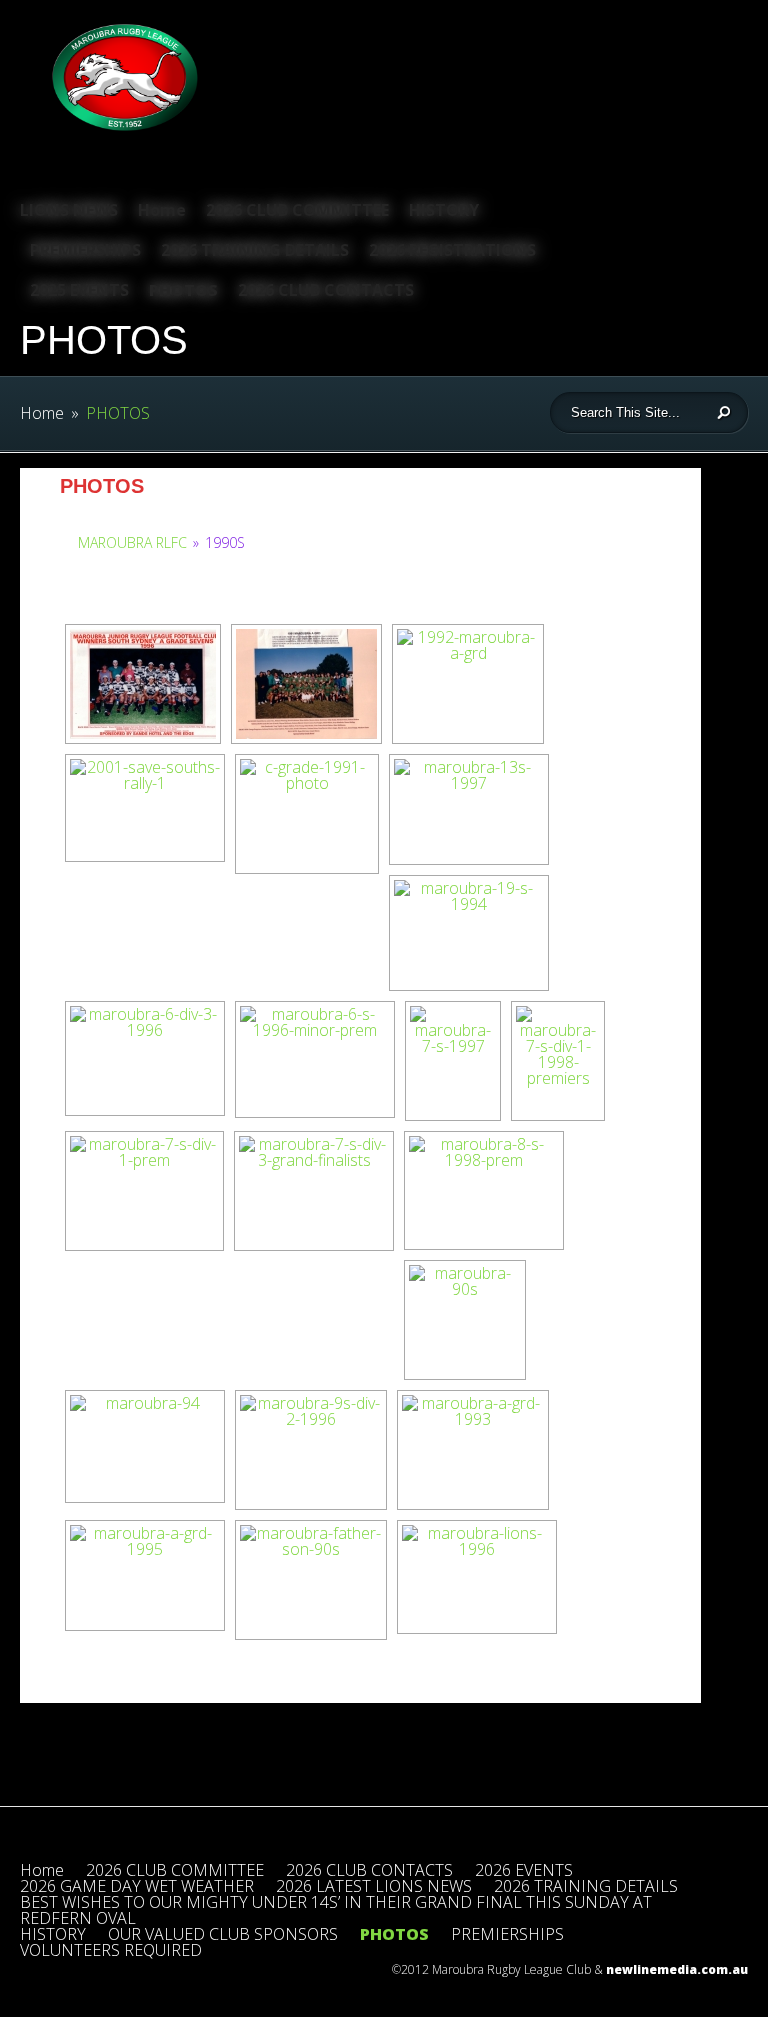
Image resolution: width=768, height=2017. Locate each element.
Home (162, 210)
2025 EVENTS (79, 290)
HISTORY (444, 210)
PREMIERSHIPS (85, 250)
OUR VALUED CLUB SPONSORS (223, 1934)
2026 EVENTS (524, 1870)
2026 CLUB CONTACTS (326, 290)
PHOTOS (183, 290)
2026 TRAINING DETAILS (255, 250)
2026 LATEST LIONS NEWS (374, 1886)
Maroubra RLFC (132, 542)
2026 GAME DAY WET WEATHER (137, 1886)
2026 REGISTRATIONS (452, 250)
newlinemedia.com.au (677, 1969)
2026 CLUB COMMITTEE (297, 210)
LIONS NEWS (69, 210)
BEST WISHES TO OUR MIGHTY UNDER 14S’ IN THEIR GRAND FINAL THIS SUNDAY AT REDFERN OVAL (336, 1910)
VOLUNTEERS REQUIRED (111, 1950)
